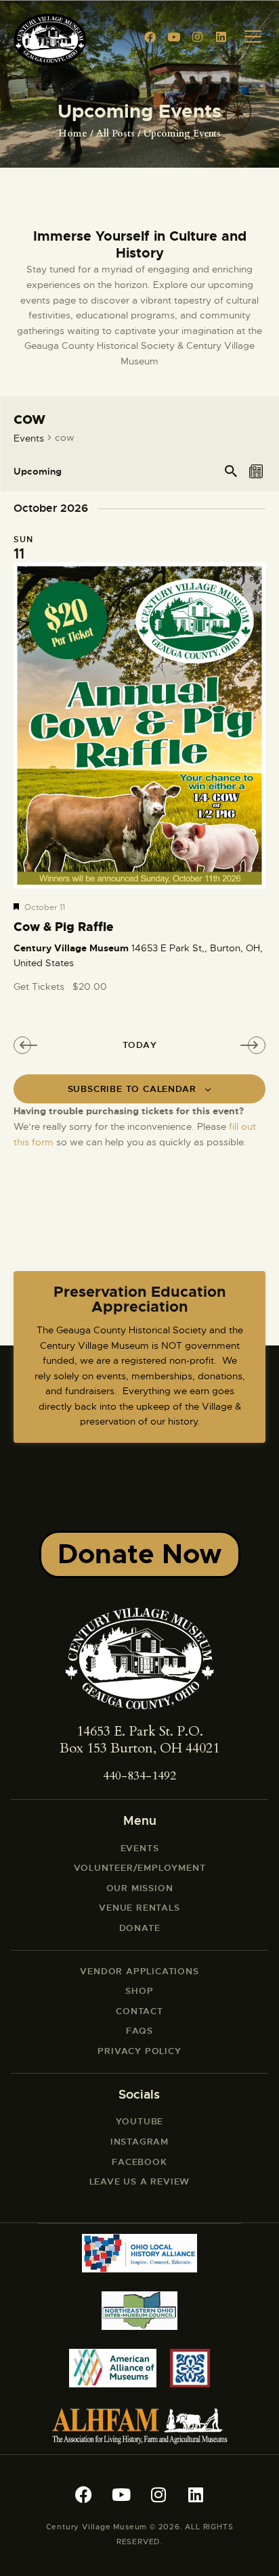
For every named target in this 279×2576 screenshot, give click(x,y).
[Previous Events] (28, 1045)
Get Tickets (40, 986)
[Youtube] (174, 37)
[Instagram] (198, 37)
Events (29, 438)
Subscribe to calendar (132, 1089)
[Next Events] (240, 1045)
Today (140, 1045)
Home (73, 134)
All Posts (115, 134)
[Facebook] (150, 37)
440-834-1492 (139, 1776)
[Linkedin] (221, 37)
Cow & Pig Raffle (64, 928)
